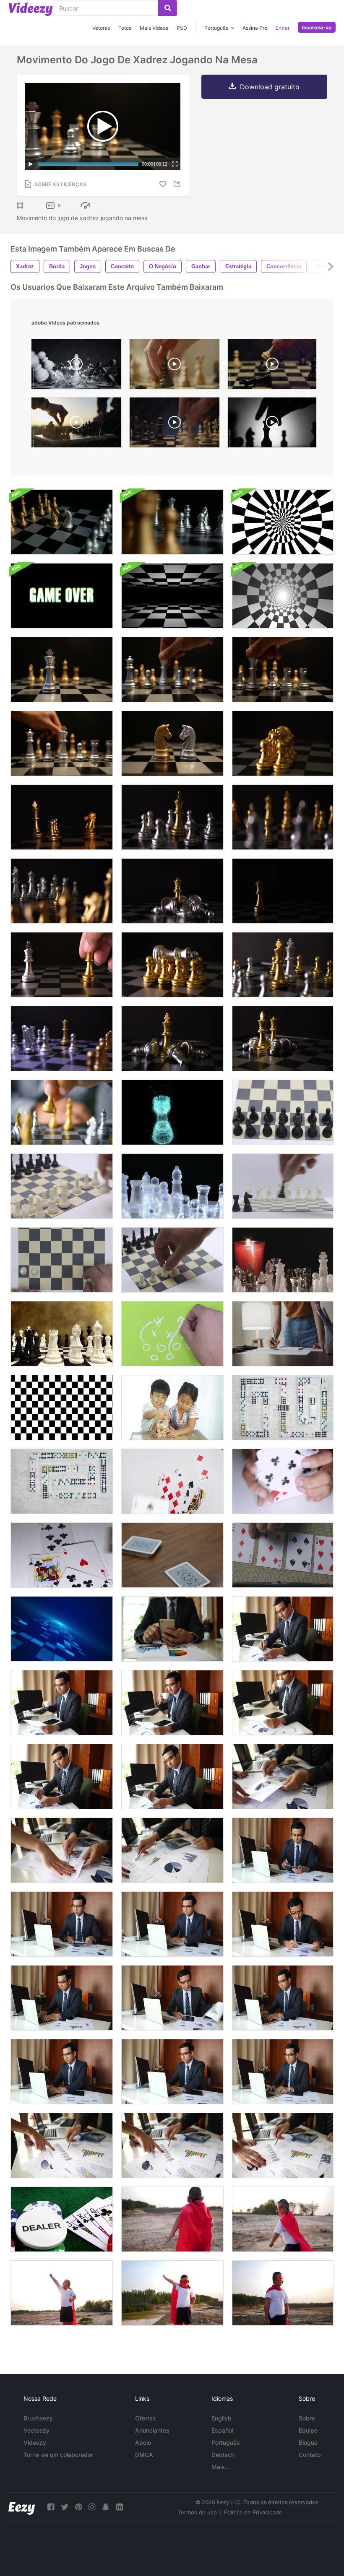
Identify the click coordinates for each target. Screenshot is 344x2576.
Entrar (283, 28)
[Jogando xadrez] (62, 1334)
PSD (182, 28)
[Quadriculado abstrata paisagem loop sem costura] (172, 596)
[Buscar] (168, 8)
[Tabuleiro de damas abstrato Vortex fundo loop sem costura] (283, 596)
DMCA (144, 2455)
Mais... (221, 2467)
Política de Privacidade (253, 2512)
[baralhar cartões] (283, 1481)
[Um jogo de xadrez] (62, 1112)
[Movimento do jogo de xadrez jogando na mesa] (62, 670)
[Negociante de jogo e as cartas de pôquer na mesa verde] (62, 2219)
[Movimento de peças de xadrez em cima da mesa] (283, 743)
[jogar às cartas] (172, 1481)
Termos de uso (197, 2512)
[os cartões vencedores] (172, 1555)
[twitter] (65, 2507)
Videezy (35, 2442)
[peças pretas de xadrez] (283, 1186)
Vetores (101, 28)
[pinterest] (78, 2507)
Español (222, 2430)
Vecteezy (36, 2430)
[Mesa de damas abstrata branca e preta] (62, 1407)
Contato (310, 2455)
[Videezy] (31, 9)
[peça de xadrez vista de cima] (62, 1260)
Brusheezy (38, 2418)
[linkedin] (120, 2507)
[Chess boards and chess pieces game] (175, 425)
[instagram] (92, 2507)
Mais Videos (154, 28)
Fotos (125, 28)
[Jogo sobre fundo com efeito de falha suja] (62, 596)
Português (226, 2442)
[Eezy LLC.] (22, 2507)
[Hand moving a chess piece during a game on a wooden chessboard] (175, 366)
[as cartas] (62, 1555)
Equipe (308, 2430)
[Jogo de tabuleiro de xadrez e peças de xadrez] (172, 522)
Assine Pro (255, 28)
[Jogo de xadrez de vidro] (172, 1186)
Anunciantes (152, 2430)
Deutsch (223, 2455)
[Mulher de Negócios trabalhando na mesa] (283, 1334)
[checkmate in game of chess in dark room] (272, 425)
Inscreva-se (317, 27)
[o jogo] (172, 1334)
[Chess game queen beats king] (272, 366)
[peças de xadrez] (172, 1260)
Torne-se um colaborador (58, 2455)
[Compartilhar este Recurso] (178, 184)
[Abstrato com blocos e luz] (62, 1629)
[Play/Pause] (31, 164)
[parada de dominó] (283, 1407)
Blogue (308, 2442)
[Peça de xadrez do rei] (172, 1112)
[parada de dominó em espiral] (62, 1481)
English (221, 2418)
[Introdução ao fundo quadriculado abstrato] (283, 522)
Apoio (143, 2442)
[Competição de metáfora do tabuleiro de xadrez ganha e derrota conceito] (62, 817)
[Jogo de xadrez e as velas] (283, 1260)
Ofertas (146, 2418)
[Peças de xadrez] (283, 1112)
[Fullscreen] (175, 164)
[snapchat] (106, 2507)
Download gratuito (270, 87)
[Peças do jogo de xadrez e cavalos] (62, 522)
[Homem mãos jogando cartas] (283, 1555)
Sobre (307, 2418)
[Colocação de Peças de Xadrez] (62, 1186)
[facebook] (51, 2507)
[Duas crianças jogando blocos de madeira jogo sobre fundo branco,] (172, 1407)
